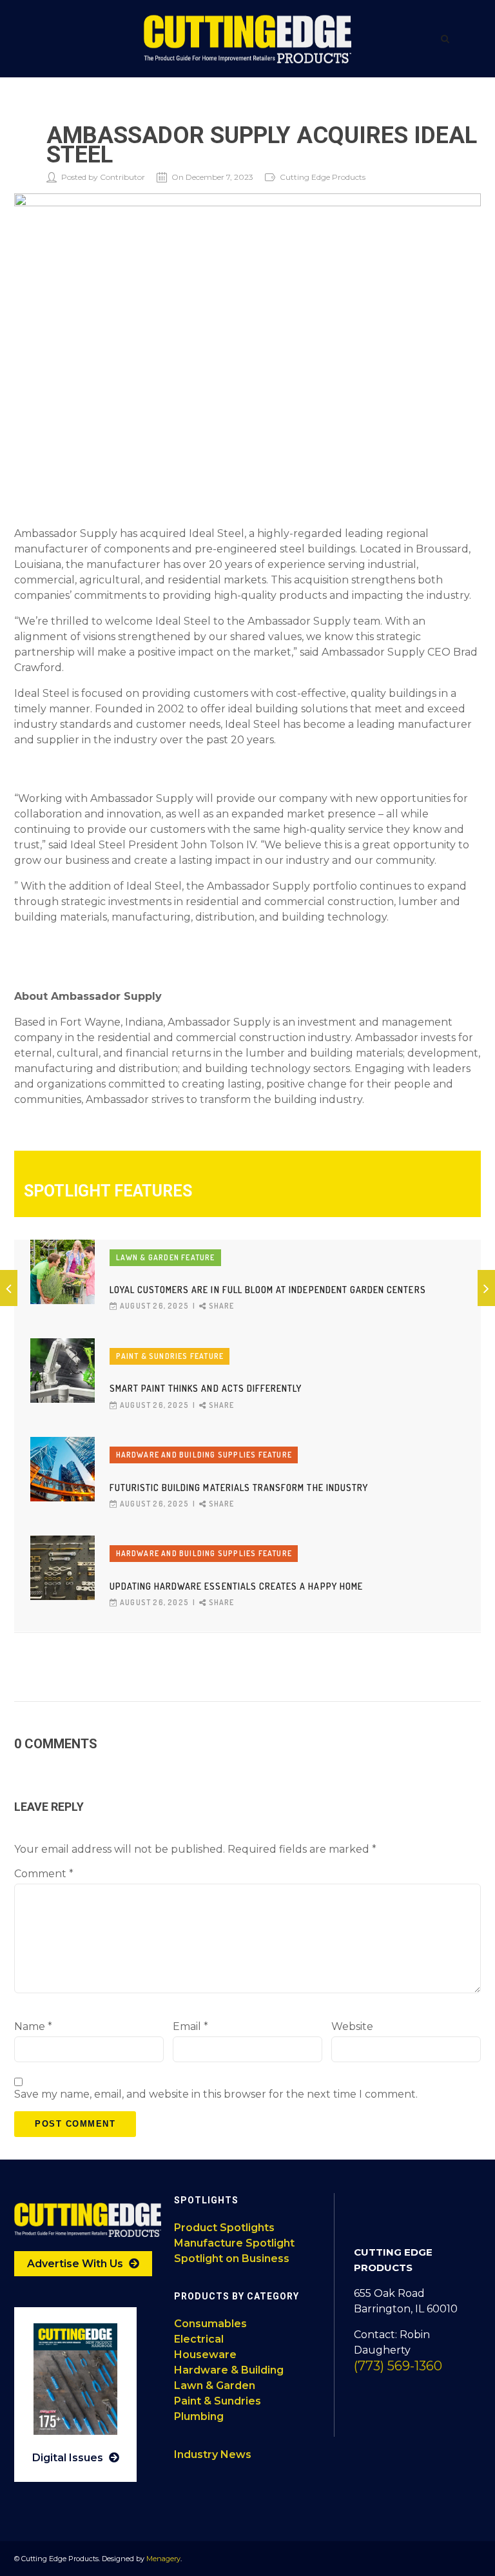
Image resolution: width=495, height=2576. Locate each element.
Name (33, 2026)
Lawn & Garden (215, 2386)
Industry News (213, 2454)
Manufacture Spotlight (234, 2243)
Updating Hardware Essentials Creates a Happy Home (236, 1586)
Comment (44, 1874)
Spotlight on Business (232, 2259)
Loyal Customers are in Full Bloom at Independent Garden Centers (268, 1290)
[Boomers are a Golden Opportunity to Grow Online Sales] (9, 1288)
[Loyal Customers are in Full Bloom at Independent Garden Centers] (63, 1272)
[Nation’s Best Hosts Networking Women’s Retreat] (486, 1288)
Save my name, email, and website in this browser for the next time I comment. (216, 2094)
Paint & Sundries (218, 2401)
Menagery (163, 2559)
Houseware (205, 2355)
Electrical (199, 2339)
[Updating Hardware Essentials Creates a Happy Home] (63, 1568)
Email (190, 2026)
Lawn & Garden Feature (166, 1257)
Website (352, 2026)
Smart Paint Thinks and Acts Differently (206, 1388)
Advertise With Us (76, 2264)
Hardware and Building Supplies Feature (204, 1455)
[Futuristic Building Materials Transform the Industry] (63, 1469)
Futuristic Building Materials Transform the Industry (239, 1488)
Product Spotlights (224, 2228)
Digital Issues (69, 2458)
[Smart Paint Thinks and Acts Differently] (63, 1371)
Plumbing (199, 2416)
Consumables (210, 2324)
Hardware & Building (229, 2370)
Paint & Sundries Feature (170, 1356)
